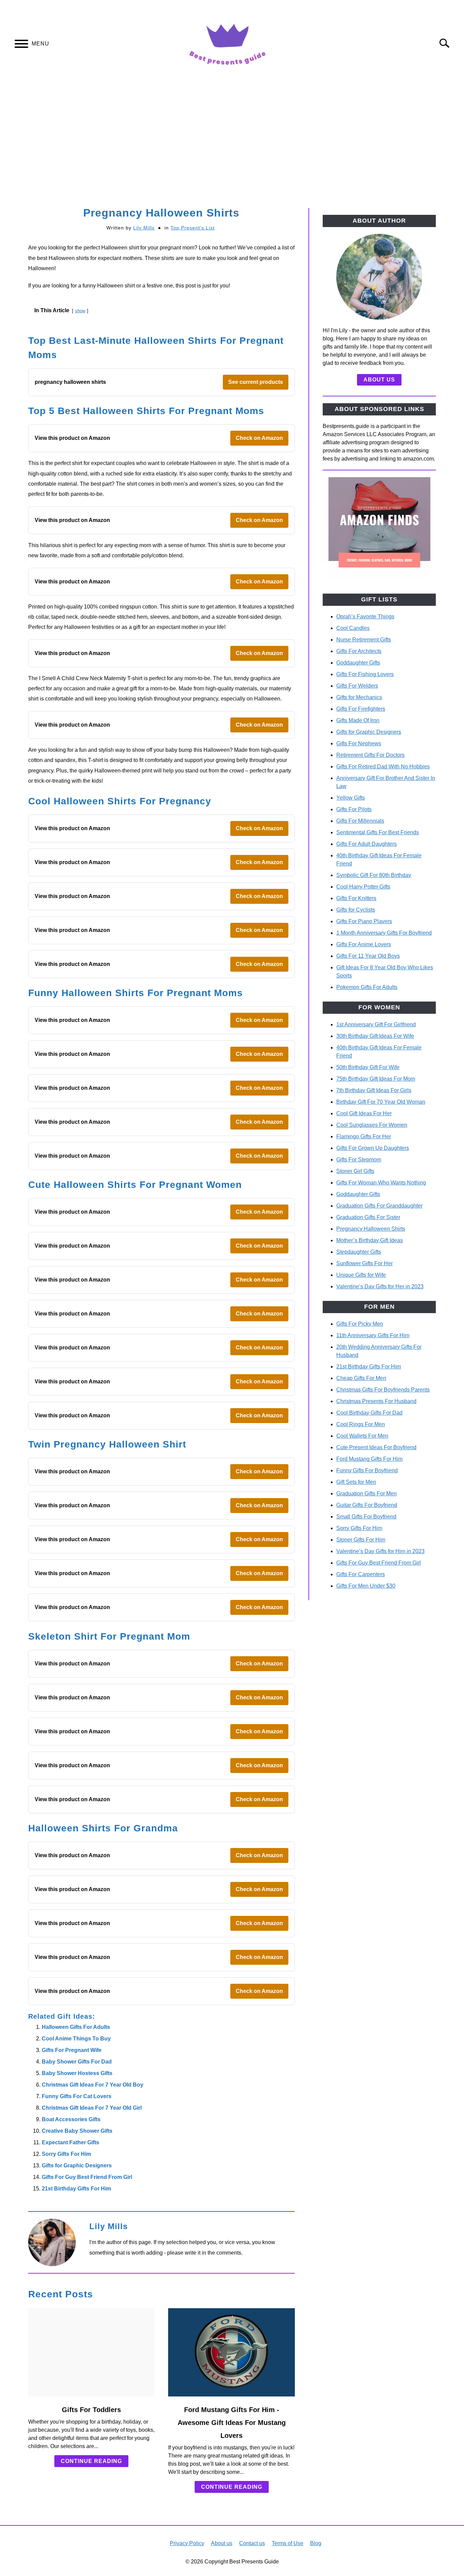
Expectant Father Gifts (70, 2142)
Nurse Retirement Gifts (364, 640)
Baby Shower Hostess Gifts (77, 2073)
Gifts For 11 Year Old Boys (368, 956)
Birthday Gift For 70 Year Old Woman (381, 1102)
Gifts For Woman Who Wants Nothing (381, 1183)
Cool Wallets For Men (362, 1436)
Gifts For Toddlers (91, 2410)
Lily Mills (144, 228)
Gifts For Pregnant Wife (72, 2050)
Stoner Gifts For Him (361, 1540)
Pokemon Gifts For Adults (367, 987)
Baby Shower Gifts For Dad (77, 2062)
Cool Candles (353, 628)
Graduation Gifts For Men (367, 1494)
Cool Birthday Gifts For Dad (369, 1413)
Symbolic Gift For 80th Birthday (374, 875)
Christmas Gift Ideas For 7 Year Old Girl (92, 2108)
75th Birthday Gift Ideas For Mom (376, 1079)
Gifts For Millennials (360, 821)
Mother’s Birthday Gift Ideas (370, 1240)
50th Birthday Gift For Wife (368, 1067)
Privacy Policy (187, 2543)
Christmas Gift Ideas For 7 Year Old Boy (93, 2085)
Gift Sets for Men (356, 1482)
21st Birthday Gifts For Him (76, 2189)
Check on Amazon (259, 438)
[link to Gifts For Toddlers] (91, 2352)
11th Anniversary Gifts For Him (373, 1335)
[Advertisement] (232, 147)
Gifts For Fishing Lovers (365, 674)
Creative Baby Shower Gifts (77, 2131)
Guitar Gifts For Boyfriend (367, 1505)
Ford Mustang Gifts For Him (369, 1459)
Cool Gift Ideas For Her (364, 1113)
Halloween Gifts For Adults (76, 2027)
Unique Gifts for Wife (361, 1275)
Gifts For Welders (357, 686)
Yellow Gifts (351, 798)
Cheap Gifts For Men (361, 1378)
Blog (316, 2543)
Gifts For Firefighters (361, 709)
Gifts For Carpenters (361, 1574)
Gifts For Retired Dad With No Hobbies (383, 767)
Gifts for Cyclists (356, 910)
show (80, 311)
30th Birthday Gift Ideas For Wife (375, 1036)
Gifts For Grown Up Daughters (373, 1148)
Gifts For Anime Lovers (364, 944)
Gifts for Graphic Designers (77, 2166)
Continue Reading (91, 2461)
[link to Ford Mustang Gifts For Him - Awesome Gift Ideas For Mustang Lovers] (231, 2352)
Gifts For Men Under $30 (366, 1586)
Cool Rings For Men (361, 1424)
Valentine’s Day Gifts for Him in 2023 (380, 1551)
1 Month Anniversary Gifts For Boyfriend (384, 933)
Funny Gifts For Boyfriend (367, 1470)
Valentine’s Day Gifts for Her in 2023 (380, 1286)
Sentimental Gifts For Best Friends (378, 832)
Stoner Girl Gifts (355, 1171)
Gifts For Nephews (359, 743)
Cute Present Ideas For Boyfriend (376, 1447)
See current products (256, 382)
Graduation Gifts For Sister (368, 1217)
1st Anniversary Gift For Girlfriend (376, 1024)
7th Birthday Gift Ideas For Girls (374, 1090)
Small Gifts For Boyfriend (366, 1517)
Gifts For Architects (359, 651)
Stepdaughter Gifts (359, 1252)
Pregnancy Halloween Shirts (371, 1229)
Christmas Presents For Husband (376, 1401)
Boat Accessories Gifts (71, 2119)
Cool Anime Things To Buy (76, 2039)
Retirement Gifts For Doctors (370, 755)
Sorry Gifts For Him (66, 2154)
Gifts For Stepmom (359, 1160)
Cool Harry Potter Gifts (363, 887)
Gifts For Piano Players (364, 921)
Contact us (252, 2543)
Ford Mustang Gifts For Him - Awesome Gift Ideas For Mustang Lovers (232, 2423)
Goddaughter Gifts (358, 663)
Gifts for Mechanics (359, 697)
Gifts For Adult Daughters (367, 844)
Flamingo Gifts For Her (364, 1136)
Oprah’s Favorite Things (365, 617)
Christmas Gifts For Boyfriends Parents (383, 1390)
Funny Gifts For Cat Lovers (77, 2096)
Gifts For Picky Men (360, 1324)
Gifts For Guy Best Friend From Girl (87, 2177)
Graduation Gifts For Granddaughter (379, 1206)
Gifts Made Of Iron (358, 720)
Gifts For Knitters (356, 898)
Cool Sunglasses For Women (372, 1125)
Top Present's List (193, 228)
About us (379, 380)
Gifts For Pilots (354, 809)
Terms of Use (288, 2543)
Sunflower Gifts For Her (364, 1263)
